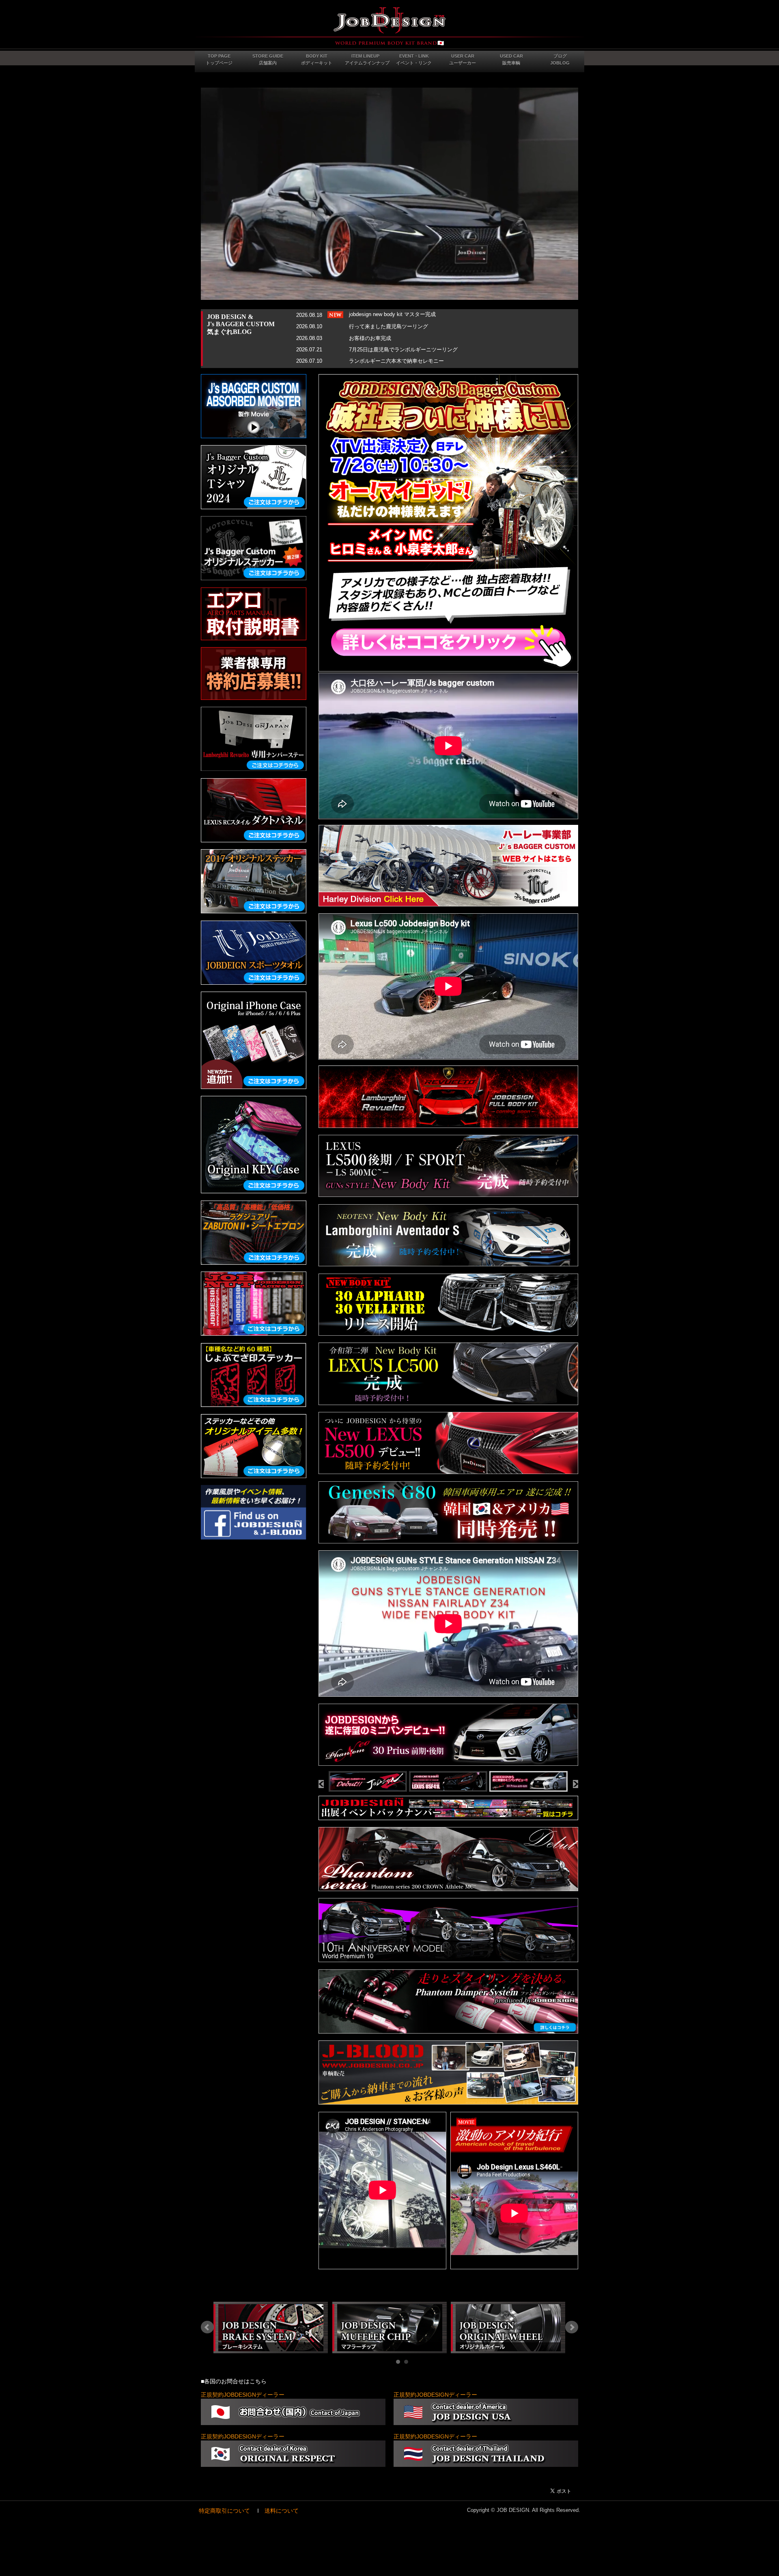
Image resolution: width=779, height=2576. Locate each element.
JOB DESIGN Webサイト (389, 26)
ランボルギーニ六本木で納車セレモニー (396, 361)
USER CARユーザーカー (463, 59)
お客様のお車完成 (370, 338)
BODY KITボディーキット (317, 59)
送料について (282, 2511)
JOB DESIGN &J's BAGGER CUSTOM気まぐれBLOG (241, 324)
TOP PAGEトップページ (219, 59)
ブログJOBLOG (560, 59)
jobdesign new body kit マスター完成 (392, 314)
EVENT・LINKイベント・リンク (414, 59)
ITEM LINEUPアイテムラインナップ (367, 59)
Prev (207, 2327)
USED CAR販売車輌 (511, 59)
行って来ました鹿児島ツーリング (388, 326)
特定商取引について (224, 2511)
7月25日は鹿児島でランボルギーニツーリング (403, 350)
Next (572, 2327)
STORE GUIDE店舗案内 (268, 59)
